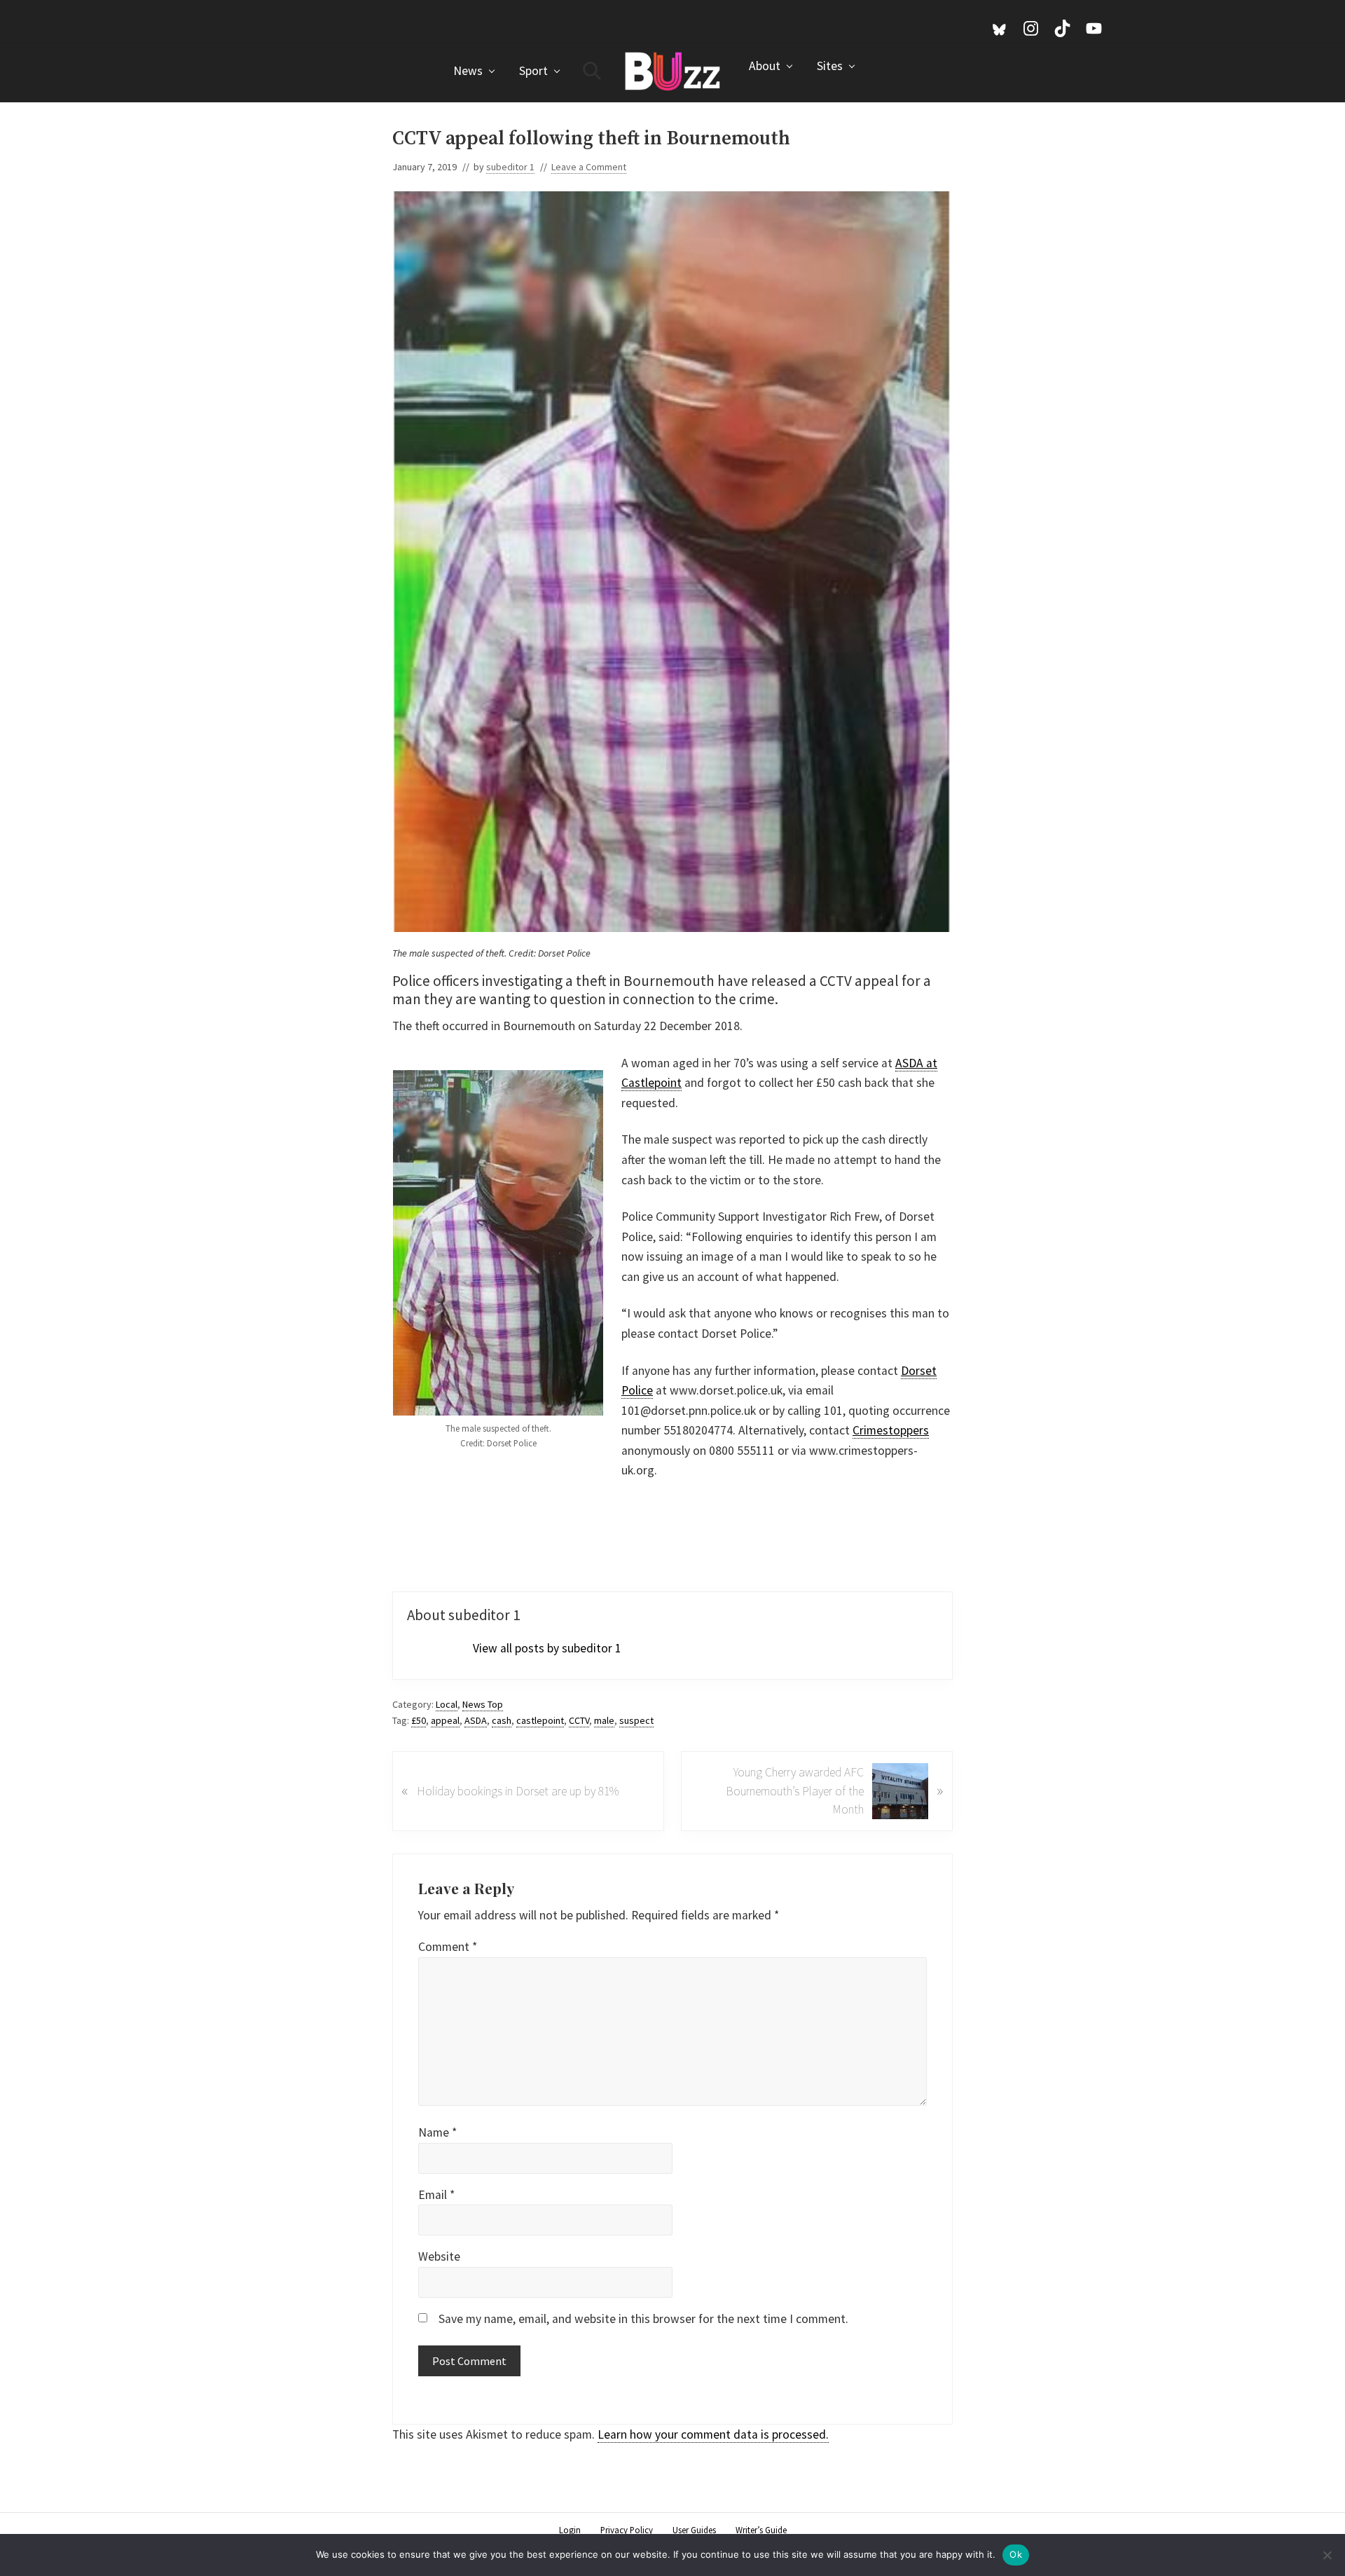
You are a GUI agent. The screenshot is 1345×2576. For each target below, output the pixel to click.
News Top (483, 1704)
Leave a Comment (589, 167)
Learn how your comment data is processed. (713, 2434)
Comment (448, 1947)
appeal (445, 1720)
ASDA (476, 1720)
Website (439, 2256)
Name (437, 2132)
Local (447, 1704)
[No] (1327, 2555)
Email (436, 2195)
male (604, 1720)
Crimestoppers (891, 1430)
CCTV (579, 1720)
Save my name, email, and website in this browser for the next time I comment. (643, 2319)
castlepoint (540, 1720)
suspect (636, 1720)
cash (502, 1720)
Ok (1016, 2554)
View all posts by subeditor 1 (547, 1648)
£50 (419, 1720)
